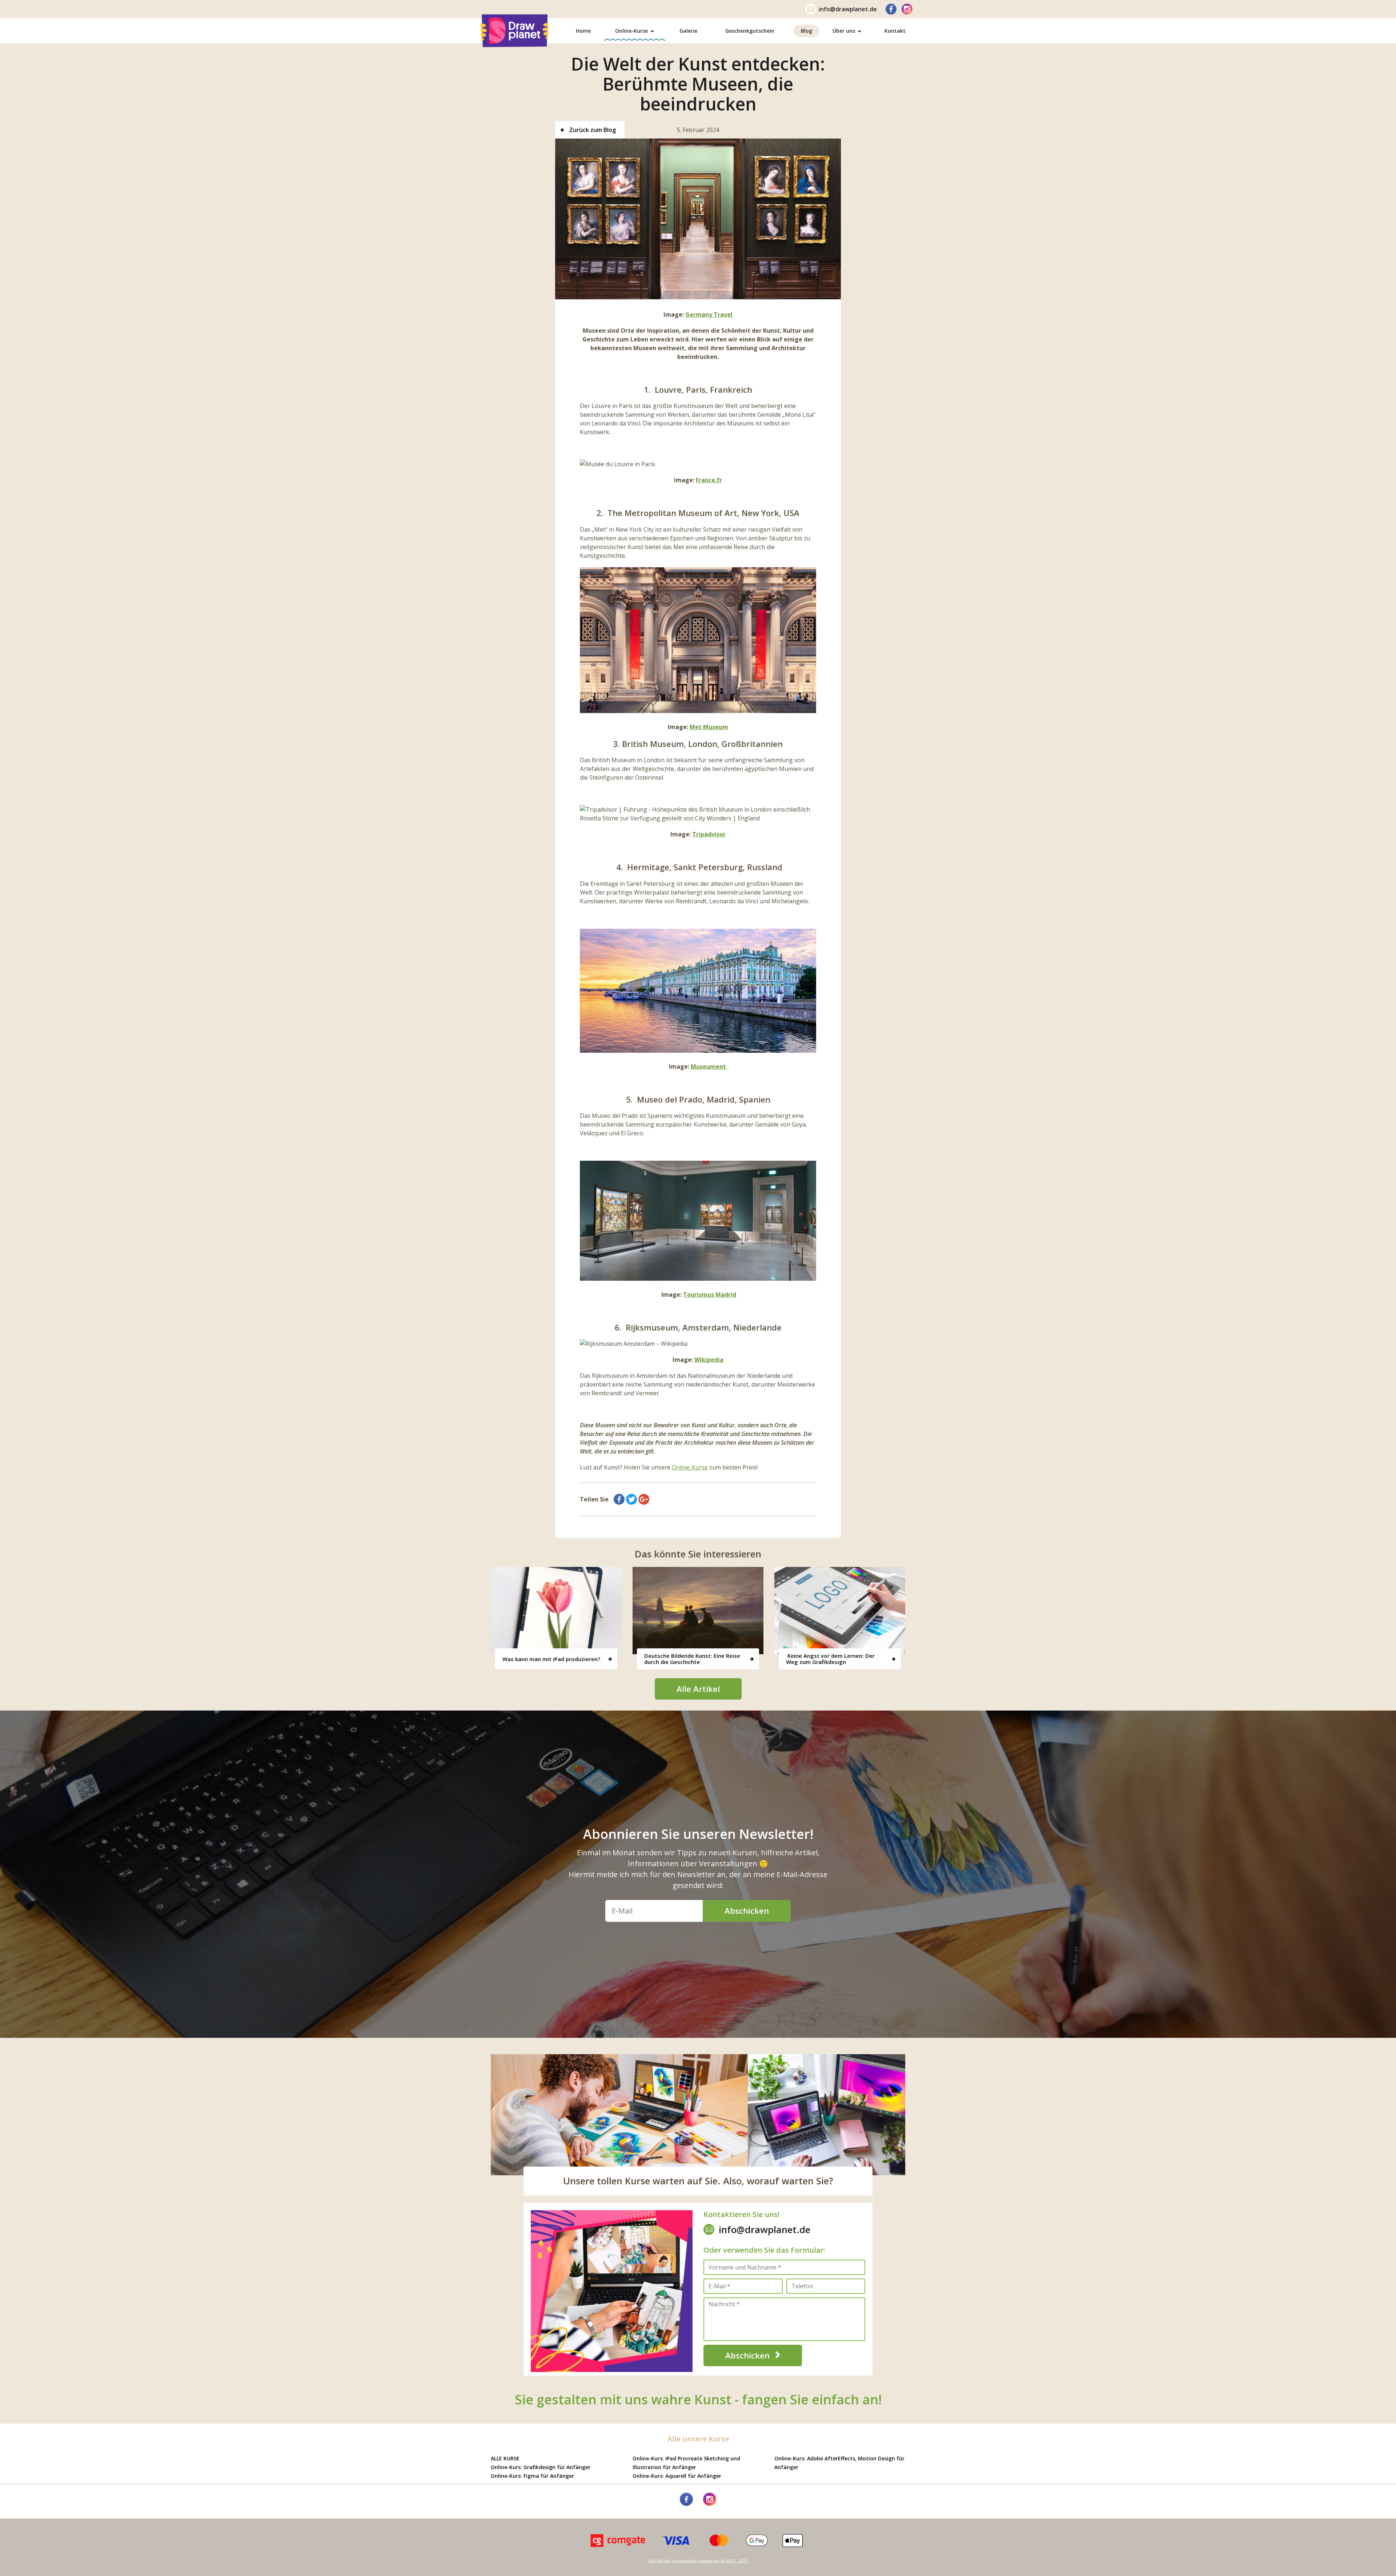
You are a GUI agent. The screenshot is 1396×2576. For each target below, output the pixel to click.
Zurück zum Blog (592, 130)
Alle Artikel (698, 1689)
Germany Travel (709, 315)
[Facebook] (891, 9)
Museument (709, 1067)
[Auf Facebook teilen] (619, 1499)
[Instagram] (907, 9)
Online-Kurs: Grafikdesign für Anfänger (541, 2467)
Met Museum (709, 727)
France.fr (709, 480)
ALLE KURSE (505, 2458)
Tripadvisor (709, 834)
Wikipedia (709, 1360)
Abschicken (747, 1911)
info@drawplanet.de (848, 9)
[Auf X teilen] (631, 1499)
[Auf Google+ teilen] (644, 1499)
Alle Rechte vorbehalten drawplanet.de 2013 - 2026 (698, 2561)
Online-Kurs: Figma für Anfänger (532, 2476)
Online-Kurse (690, 1467)
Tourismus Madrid (710, 1295)
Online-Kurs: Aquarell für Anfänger (677, 2476)
